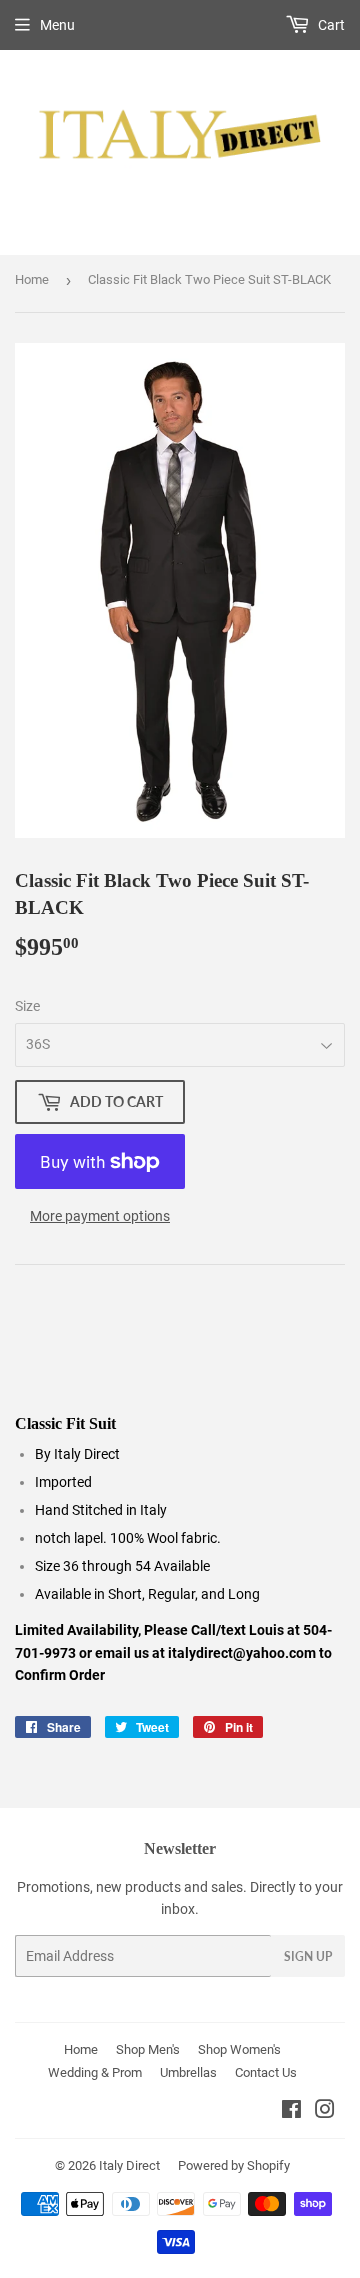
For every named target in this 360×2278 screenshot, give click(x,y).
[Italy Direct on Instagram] (325, 2112)
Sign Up (308, 1956)
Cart (330, 25)
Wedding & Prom (95, 2072)
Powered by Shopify (234, 2165)
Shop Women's (239, 2049)
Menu (57, 25)
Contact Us (266, 2072)
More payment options (100, 1216)
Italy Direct (129, 2165)
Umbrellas (188, 2072)
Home (32, 279)
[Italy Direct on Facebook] (291, 2112)
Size (27, 1006)
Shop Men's (148, 2049)
